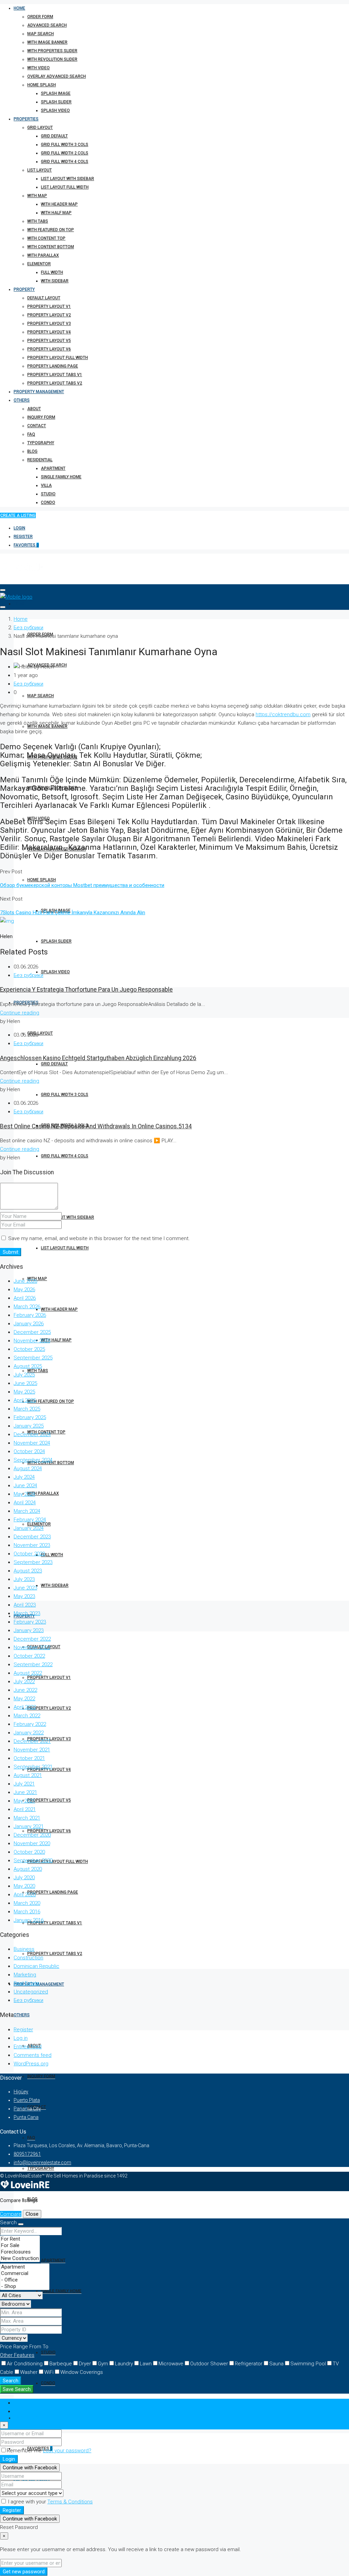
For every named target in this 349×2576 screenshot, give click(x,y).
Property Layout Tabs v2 (55, 383)
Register (23, 537)
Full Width (52, 272)
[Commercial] (25, 2273)
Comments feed (33, 2055)
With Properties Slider (52, 51)
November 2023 (32, 1545)
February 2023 (30, 1622)
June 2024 (25, 1486)
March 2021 (27, 1818)
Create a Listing (18, 515)
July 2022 (24, 1682)
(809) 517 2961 (28, 2418)
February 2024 (30, 1520)
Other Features (17, 2355)
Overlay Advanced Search (57, 76)
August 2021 (28, 1775)
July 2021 (24, 1784)
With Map (37, 196)
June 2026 (25, 1281)
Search (11, 2381)
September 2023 (33, 1562)
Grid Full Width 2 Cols (65, 153)
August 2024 (28, 1468)
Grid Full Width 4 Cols (65, 162)
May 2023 (24, 1596)
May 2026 (24, 1290)
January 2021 (29, 1826)
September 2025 (33, 1358)
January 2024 (29, 1528)
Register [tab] (23, 2411)
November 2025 (32, 1341)
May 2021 (24, 1801)
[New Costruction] (20, 2258)
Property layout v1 (49, 306)
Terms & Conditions (70, 2502)
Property (24, 289)
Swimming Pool (308, 2364)
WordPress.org (31, 2064)
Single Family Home (61, 477)
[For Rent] (20, 2239)
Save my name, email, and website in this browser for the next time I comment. (99, 1238)
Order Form (40, 17)
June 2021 (25, 1792)
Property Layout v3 (49, 323)
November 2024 (32, 1443)
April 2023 (25, 1605)
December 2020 (32, 1835)
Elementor (39, 264)
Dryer (85, 2364)
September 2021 (33, 1767)
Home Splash (42, 85)
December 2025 (32, 1332)
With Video (39, 68)
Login (19, 528)
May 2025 (24, 1392)
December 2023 (32, 1537)
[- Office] (25, 2280)
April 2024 (25, 1503)
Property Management (39, 392)
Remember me (25, 2451)
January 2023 (29, 1630)
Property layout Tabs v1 (55, 375)
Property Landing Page (53, 366)
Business (24, 1949)
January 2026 (29, 1324)
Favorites (26, 545)
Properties (26, 119)
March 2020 (27, 1903)
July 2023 (24, 1579)
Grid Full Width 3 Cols (65, 145)
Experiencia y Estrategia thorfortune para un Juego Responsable (86, 990)
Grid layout (40, 127)
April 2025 (25, 1400)
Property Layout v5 (49, 341)
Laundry (124, 2364)
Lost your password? (67, 2451)
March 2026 (27, 1307)
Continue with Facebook (30, 2468)
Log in (21, 2038)
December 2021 (32, 1741)
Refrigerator (249, 2364)
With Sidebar (55, 281)
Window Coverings (82, 2372)
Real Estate (27, 1983)
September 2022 (33, 1664)
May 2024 (24, 1494)
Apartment (53, 468)
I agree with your (50, 2502)
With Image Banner (47, 42)
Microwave (171, 2364)
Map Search (41, 34)
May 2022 (24, 1699)
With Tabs (38, 221)
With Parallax (43, 255)
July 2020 (24, 1878)
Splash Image (56, 93)
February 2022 (30, 1724)
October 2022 (29, 1656)
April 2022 (25, 1707)
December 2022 (32, 1639)
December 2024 (32, 1434)
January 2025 (29, 1426)
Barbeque (61, 2364)
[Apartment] (25, 2267)
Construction (28, 1958)
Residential (40, 460)
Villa (46, 485)
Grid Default (54, 136)
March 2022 (27, 1716)
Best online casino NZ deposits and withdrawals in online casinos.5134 (96, 1126)
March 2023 (27, 1613)
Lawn (146, 2364)
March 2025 (27, 1409)
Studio (48, 494)
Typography (41, 443)
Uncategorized (31, 1992)
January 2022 (29, 1733)
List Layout (40, 170)
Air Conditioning (25, 2364)
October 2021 (29, 1758)
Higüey (21, 2092)
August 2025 (28, 1366)
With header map (59, 204)
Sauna (276, 2364)
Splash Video (55, 110)
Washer (29, 2372)
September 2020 (33, 1861)
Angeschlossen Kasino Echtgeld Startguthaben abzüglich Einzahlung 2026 (98, 1058)
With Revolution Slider (52, 59)
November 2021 (32, 1750)
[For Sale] (20, 2246)
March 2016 (27, 1912)
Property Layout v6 (49, 349)
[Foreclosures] (20, 2252)
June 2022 (25, 1690)
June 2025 (25, 1383)
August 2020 (28, 1869)
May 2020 (24, 1886)
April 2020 (25, 1895)
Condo (48, 502)
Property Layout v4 (49, 332)
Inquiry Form (41, 417)
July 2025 (24, 1375)
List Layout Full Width (65, 187)
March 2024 (27, 1511)
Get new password (24, 2572)
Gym (103, 2364)
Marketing (25, 1975)
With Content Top (46, 238)
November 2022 (32, 1647)
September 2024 (33, 1460)
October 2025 (29, 1349)
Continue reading (20, 1013)
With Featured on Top (51, 230)
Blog (32, 451)
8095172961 (27, 2154)
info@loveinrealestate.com (42, 2163)
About (34, 409)
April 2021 (25, 1809)
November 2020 (32, 1843)
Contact (37, 426)
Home (19, 8)
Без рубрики (28, 628)
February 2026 (30, 1315)
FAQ (31, 434)
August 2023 (28, 1571)
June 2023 (25, 1588)
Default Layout (44, 298)
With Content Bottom (51, 247)
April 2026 (25, 1298)
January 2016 (29, 1920)
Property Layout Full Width (58, 358)
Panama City (27, 2109)
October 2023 (29, 1554)
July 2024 (24, 1477)
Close (32, 2214)
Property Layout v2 (49, 315)
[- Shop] (25, 2286)
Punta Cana (26, 2117)
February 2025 (30, 1417)
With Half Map (56, 213)
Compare (11, 2214)
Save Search (17, 2389)
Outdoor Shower (209, 2364)
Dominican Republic (36, 1966)
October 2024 (29, 1451)
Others (22, 400)
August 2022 (28, 1673)
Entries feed (28, 2047)
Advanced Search (47, 25)
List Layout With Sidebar (67, 179)
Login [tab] (20, 2403)
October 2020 (29, 1852)
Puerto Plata (27, 2100)
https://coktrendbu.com (283, 714)
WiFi (49, 2372)
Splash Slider (56, 102)
